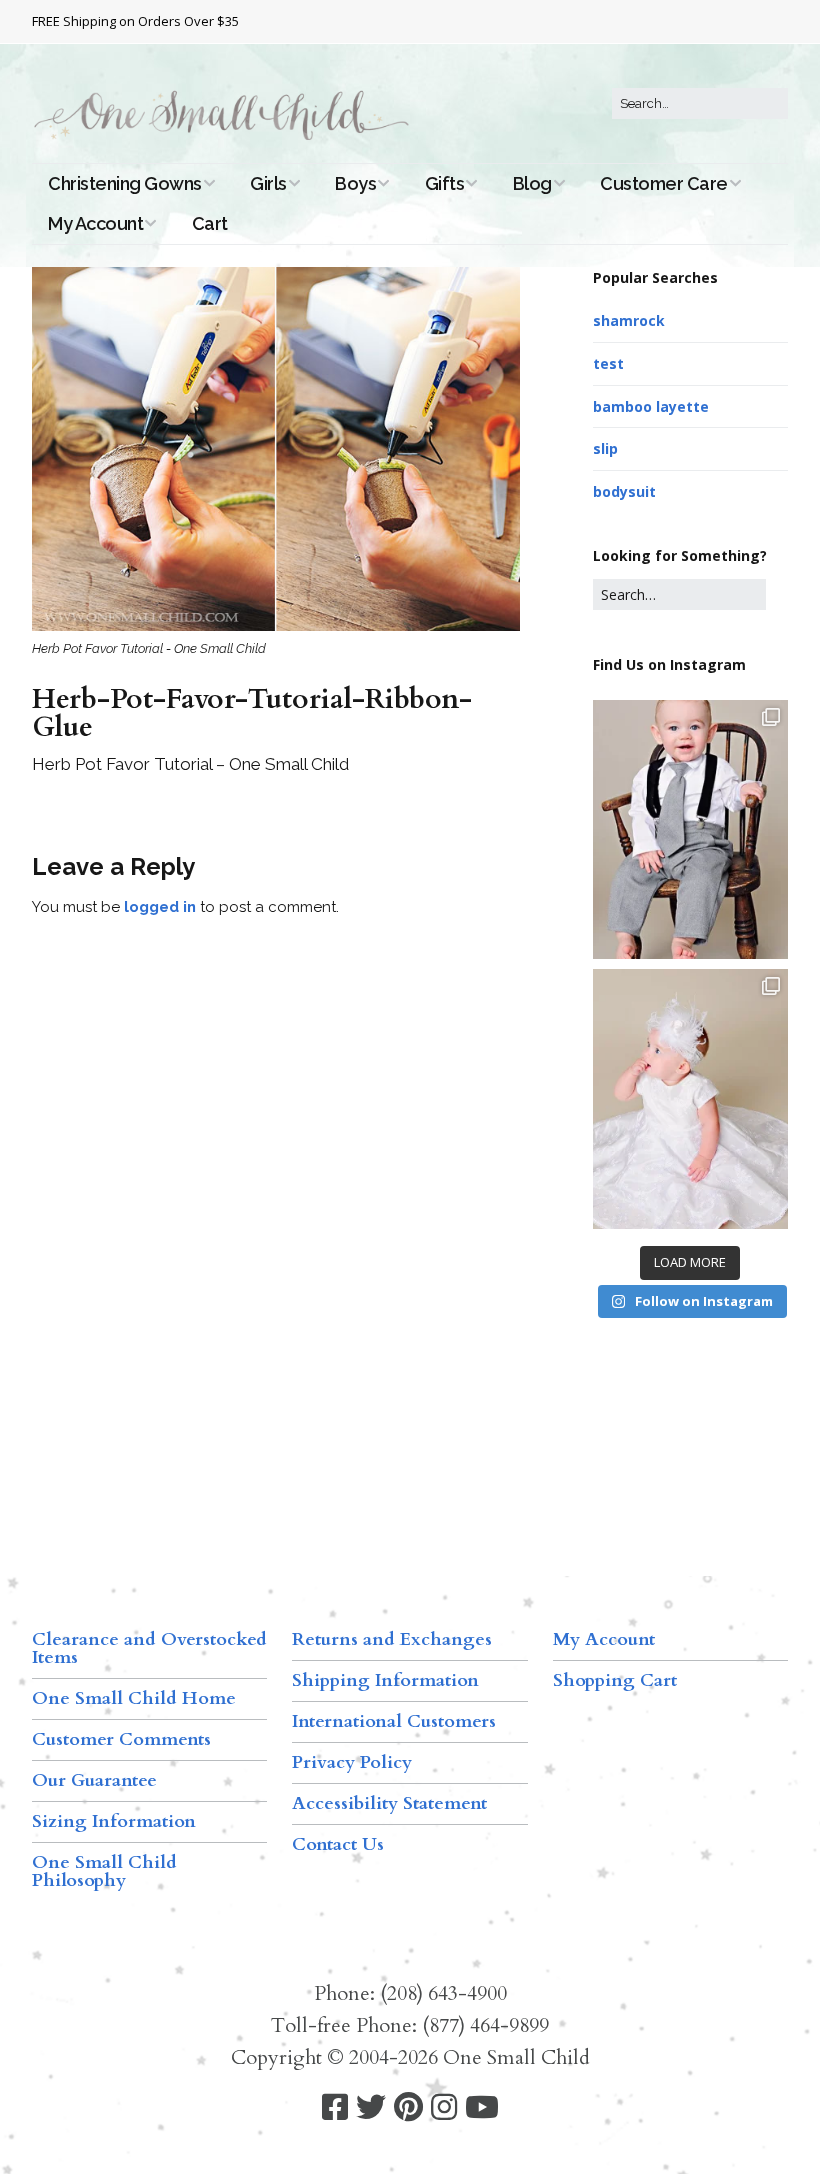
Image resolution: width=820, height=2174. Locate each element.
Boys (355, 183)
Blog (532, 183)
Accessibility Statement (389, 1803)
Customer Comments (121, 1739)
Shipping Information (385, 1680)
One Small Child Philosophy (104, 1871)
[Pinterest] (408, 2107)
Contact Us (338, 1844)
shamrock (629, 320)
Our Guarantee (94, 1780)
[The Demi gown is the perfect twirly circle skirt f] (690, 1099)
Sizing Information (114, 1821)
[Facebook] (335, 2107)
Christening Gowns (125, 183)
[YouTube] (482, 2107)
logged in (160, 907)
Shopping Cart (615, 1680)
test (608, 363)
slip (605, 448)
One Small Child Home (134, 1698)
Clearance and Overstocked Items (149, 1648)
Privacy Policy (352, 1762)
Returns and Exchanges (392, 1639)
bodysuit (624, 491)
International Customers (394, 1721)
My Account (95, 223)
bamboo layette (651, 406)
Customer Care (664, 183)
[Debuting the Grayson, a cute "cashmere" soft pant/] (690, 830)
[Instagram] (444, 2107)
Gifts (445, 183)
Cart (210, 223)
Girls (268, 183)
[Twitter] (371, 2107)
